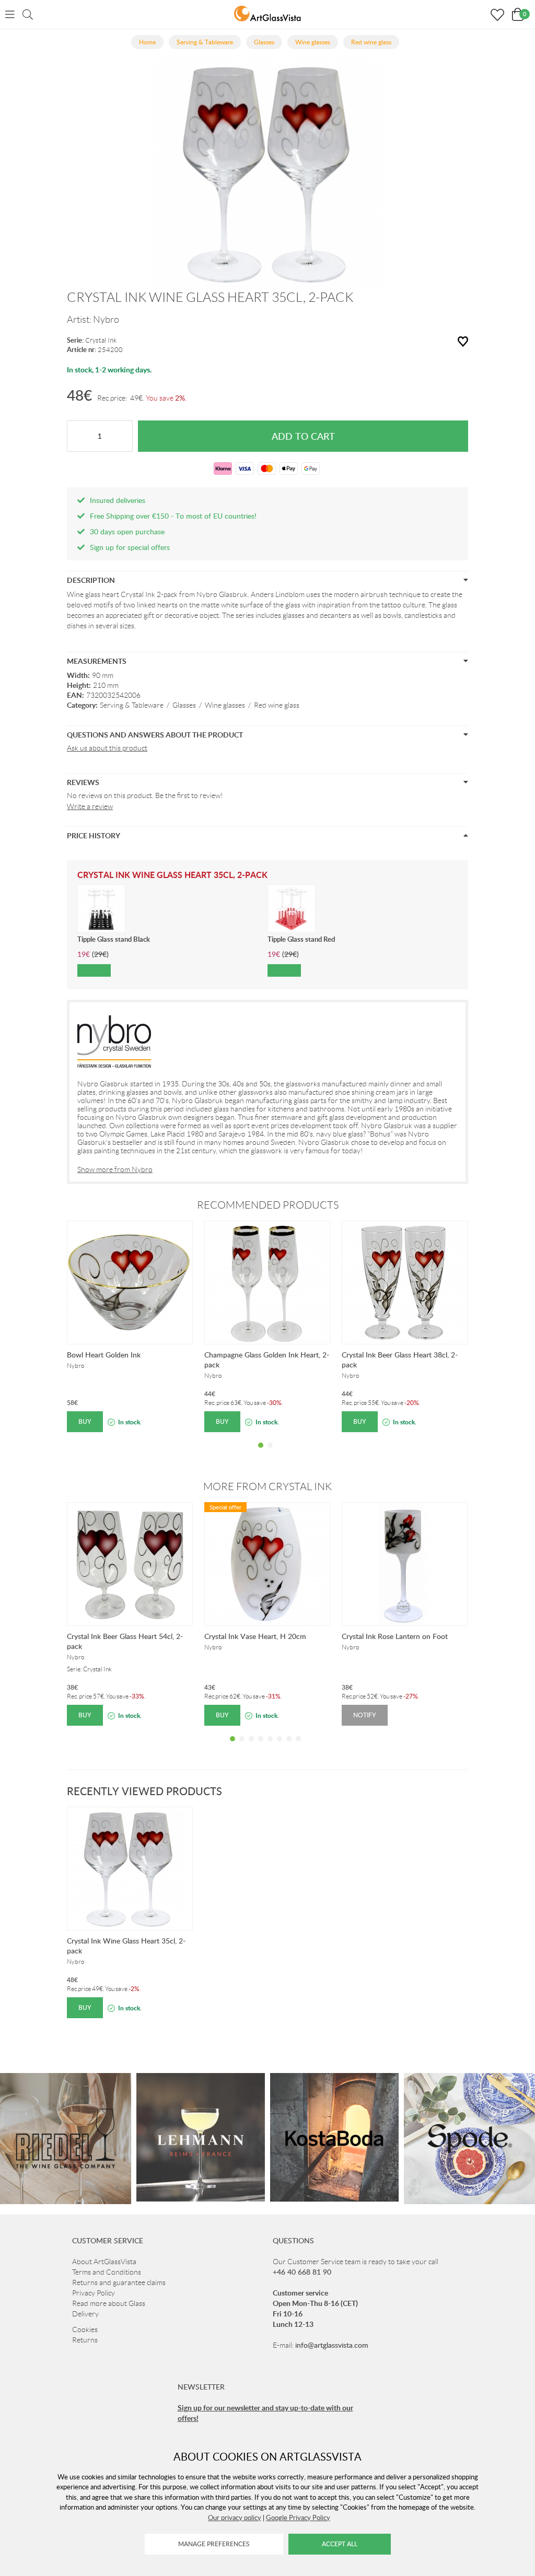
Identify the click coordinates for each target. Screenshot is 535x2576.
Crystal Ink (101, 340)
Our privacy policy (235, 2518)
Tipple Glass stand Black (114, 939)
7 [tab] (289, 1747)
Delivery (85, 2314)
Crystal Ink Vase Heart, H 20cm (255, 1636)
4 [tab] (261, 1747)
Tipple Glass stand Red (301, 939)
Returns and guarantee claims (119, 2282)
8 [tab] (298, 1747)
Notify (365, 1715)
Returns (85, 2340)
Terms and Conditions (107, 2272)
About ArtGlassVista (104, 2262)
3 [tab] (251, 1747)
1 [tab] (261, 1453)
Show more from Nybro (115, 1169)
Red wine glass (277, 705)
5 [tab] (270, 1747)
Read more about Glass (109, 2303)
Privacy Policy (94, 2293)
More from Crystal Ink (267, 1486)
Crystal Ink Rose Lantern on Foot (395, 1636)
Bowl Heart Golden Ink (104, 1355)
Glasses (184, 705)
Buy (85, 1421)
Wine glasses (225, 705)
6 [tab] (280, 1747)
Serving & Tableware (132, 705)
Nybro (106, 320)
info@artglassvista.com (332, 2345)
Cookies (85, 2329)
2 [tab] (270, 1453)
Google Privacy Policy (298, 2518)
